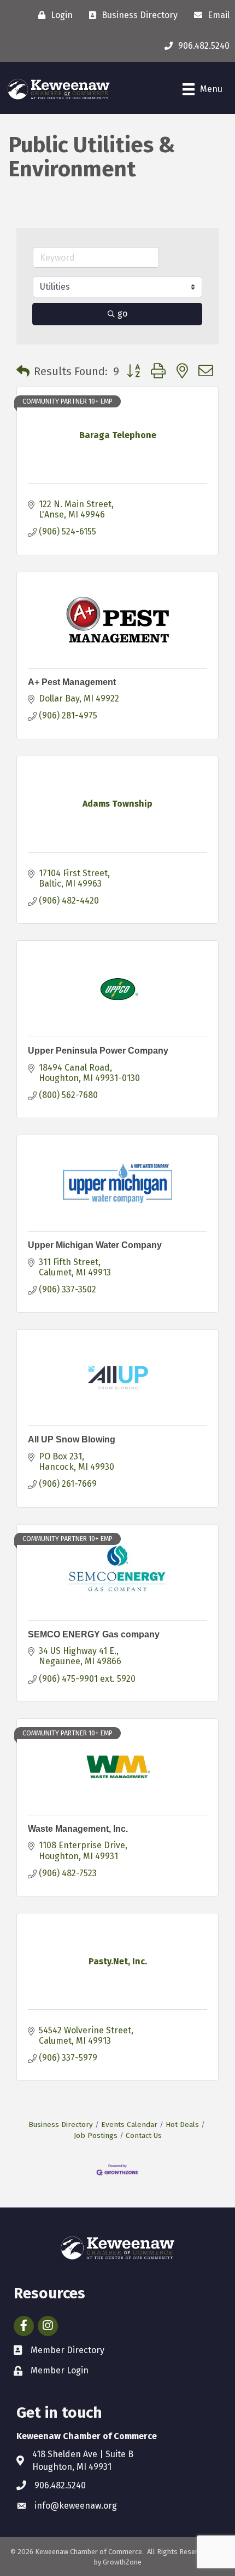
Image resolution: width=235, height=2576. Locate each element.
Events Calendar (129, 2124)
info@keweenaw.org (76, 2506)
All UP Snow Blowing (72, 1439)
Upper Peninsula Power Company (98, 1051)
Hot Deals (182, 2124)
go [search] (122, 314)
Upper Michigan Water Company (95, 1245)
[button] (23, 371)
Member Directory (67, 2350)
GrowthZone (122, 2562)
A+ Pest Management (72, 682)
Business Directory (61, 2124)
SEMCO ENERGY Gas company (94, 1634)
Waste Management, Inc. (78, 1829)
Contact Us (144, 2135)
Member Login (60, 2370)
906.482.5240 (60, 2485)
